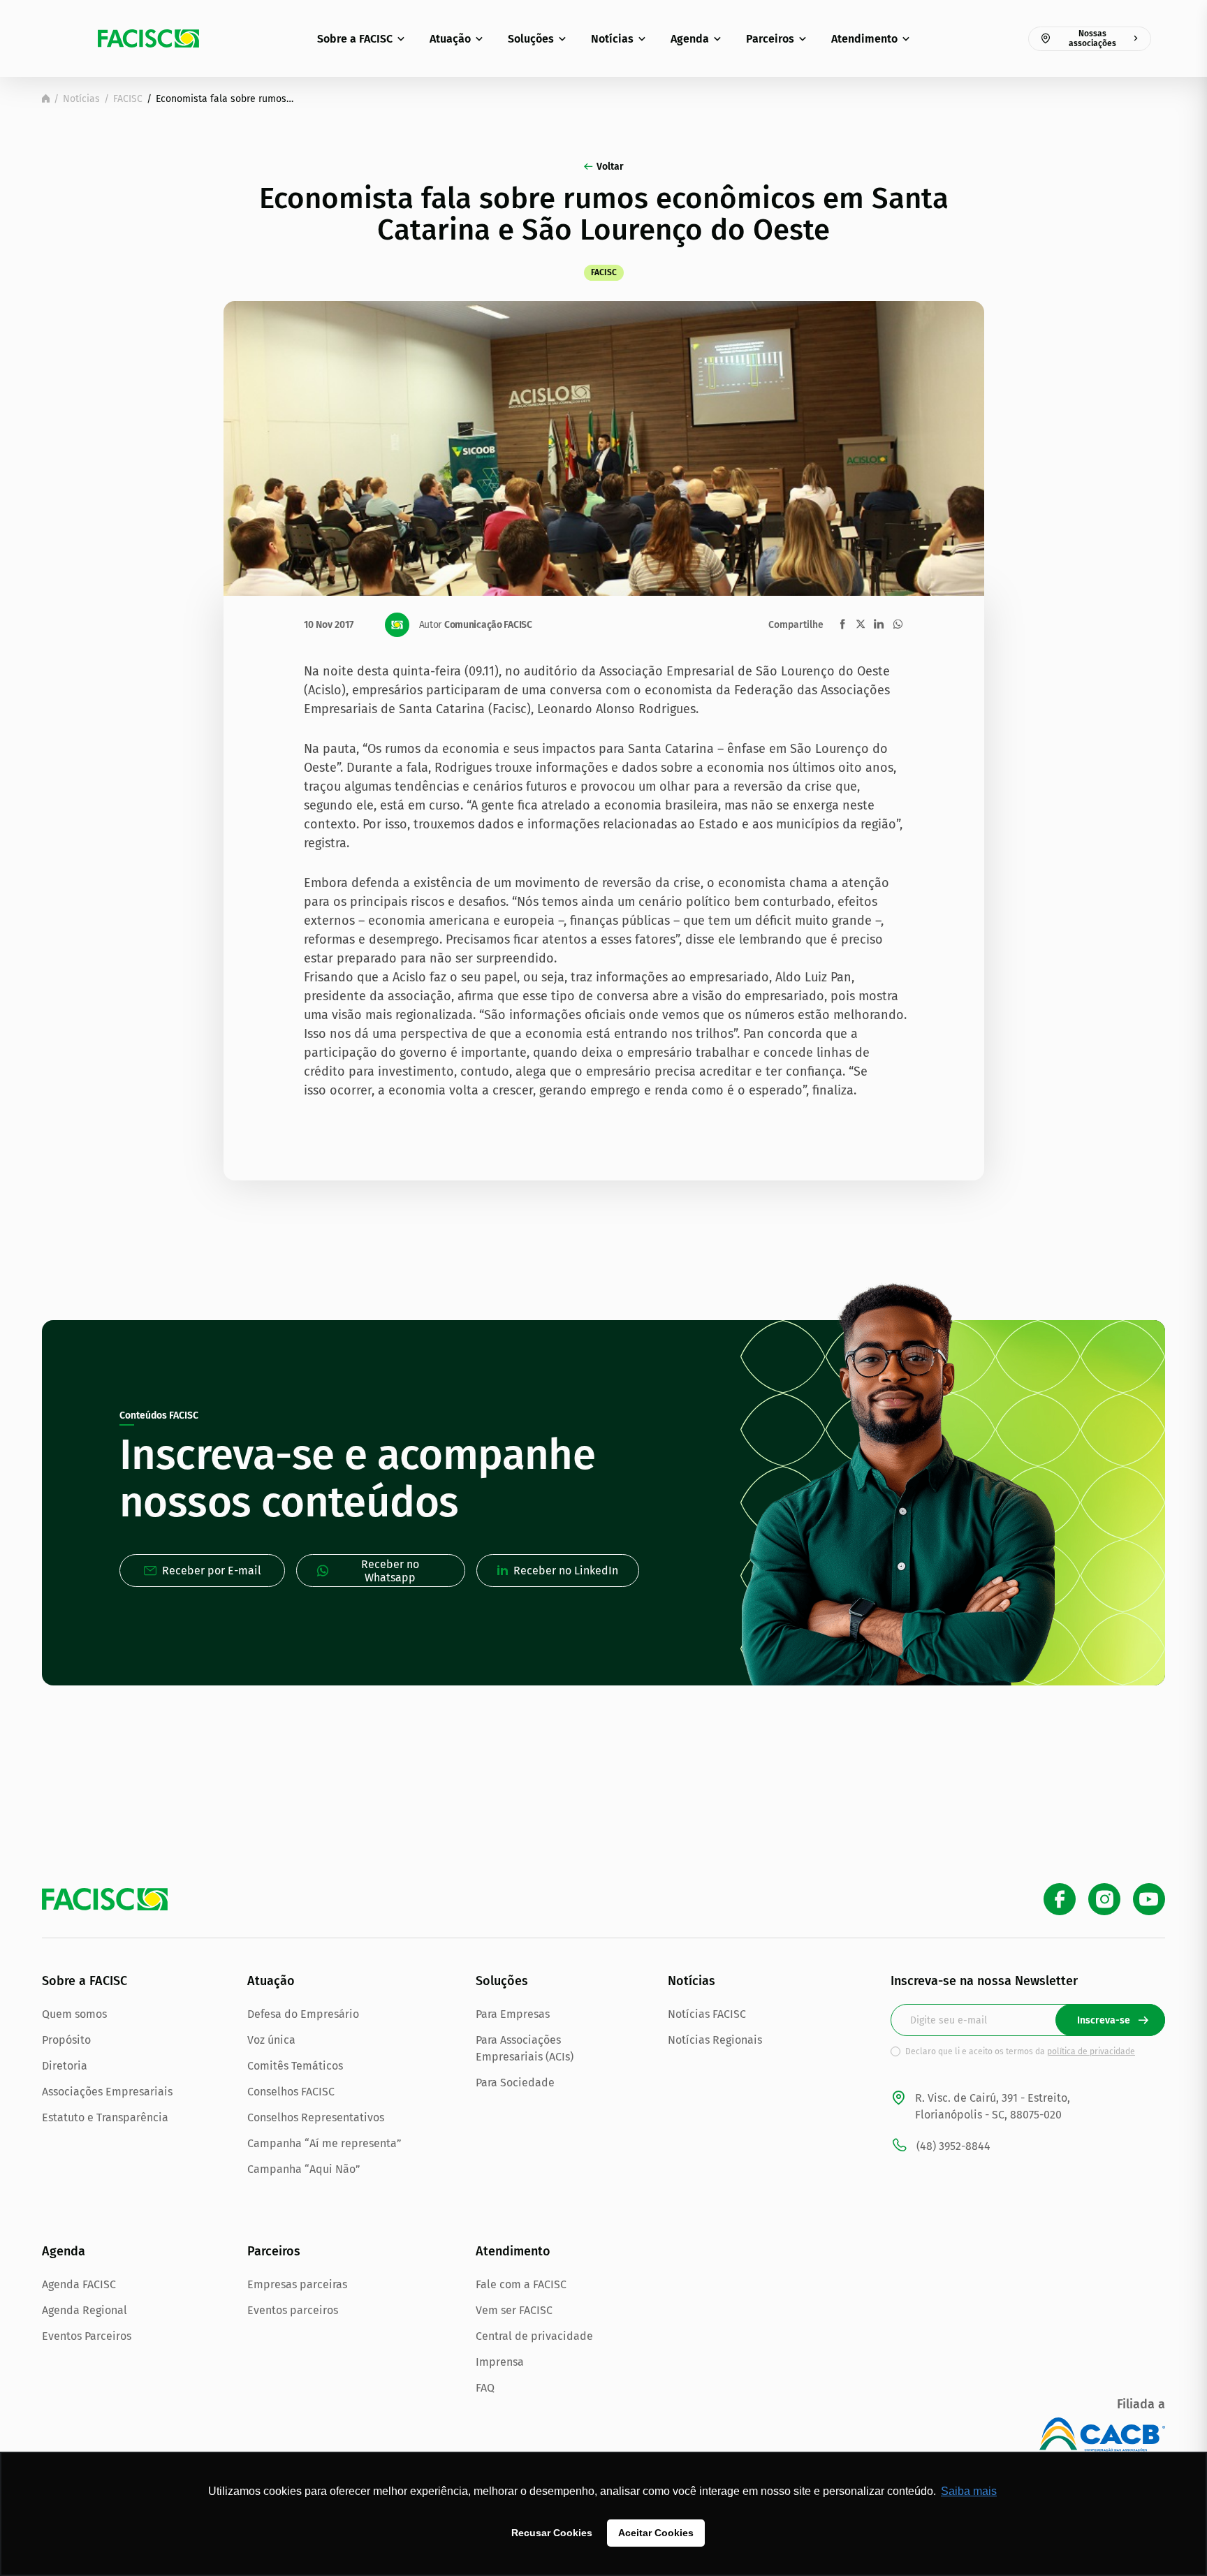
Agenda (690, 39)
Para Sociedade (515, 2083)
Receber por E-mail (212, 1571)
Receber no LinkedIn (566, 1571)
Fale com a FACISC (521, 2284)
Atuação (450, 39)
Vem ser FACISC (514, 2310)
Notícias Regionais (715, 2040)
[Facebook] (1060, 1899)
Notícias (612, 39)
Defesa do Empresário (303, 2014)
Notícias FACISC (707, 2014)
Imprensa (500, 2362)
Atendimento (864, 39)
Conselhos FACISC (291, 2092)
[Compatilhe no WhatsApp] (898, 624)
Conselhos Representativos (316, 2117)
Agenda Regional (85, 2310)
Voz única (271, 2040)
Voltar (610, 167)
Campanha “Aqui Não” (304, 2169)
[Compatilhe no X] (861, 624)
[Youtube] (1149, 1899)
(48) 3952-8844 (953, 2146)
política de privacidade (1091, 2051)
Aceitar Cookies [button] (656, 2533)
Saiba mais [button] (969, 2491)
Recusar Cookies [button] (552, 2533)
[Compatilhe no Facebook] (843, 624)
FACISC (128, 99)
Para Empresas (513, 2014)
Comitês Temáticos (295, 2066)
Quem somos (74, 2014)
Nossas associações (1092, 38)
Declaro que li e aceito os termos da (1020, 2051)
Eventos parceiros (293, 2310)
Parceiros (770, 39)
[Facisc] (148, 38)
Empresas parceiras (297, 2284)
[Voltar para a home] (46, 98)
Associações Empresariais (107, 2092)
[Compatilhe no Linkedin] (879, 624)
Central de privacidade (534, 2336)
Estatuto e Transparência (105, 2117)
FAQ (485, 2388)
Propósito (66, 2040)
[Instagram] (1104, 1899)
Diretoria (65, 2066)
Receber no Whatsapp (390, 1571)
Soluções (531, 39)
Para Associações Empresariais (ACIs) (525, 2048)
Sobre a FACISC (355, 39)
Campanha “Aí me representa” (324, 2143)
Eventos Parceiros (87, 2336)
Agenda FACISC (79, 2284)
